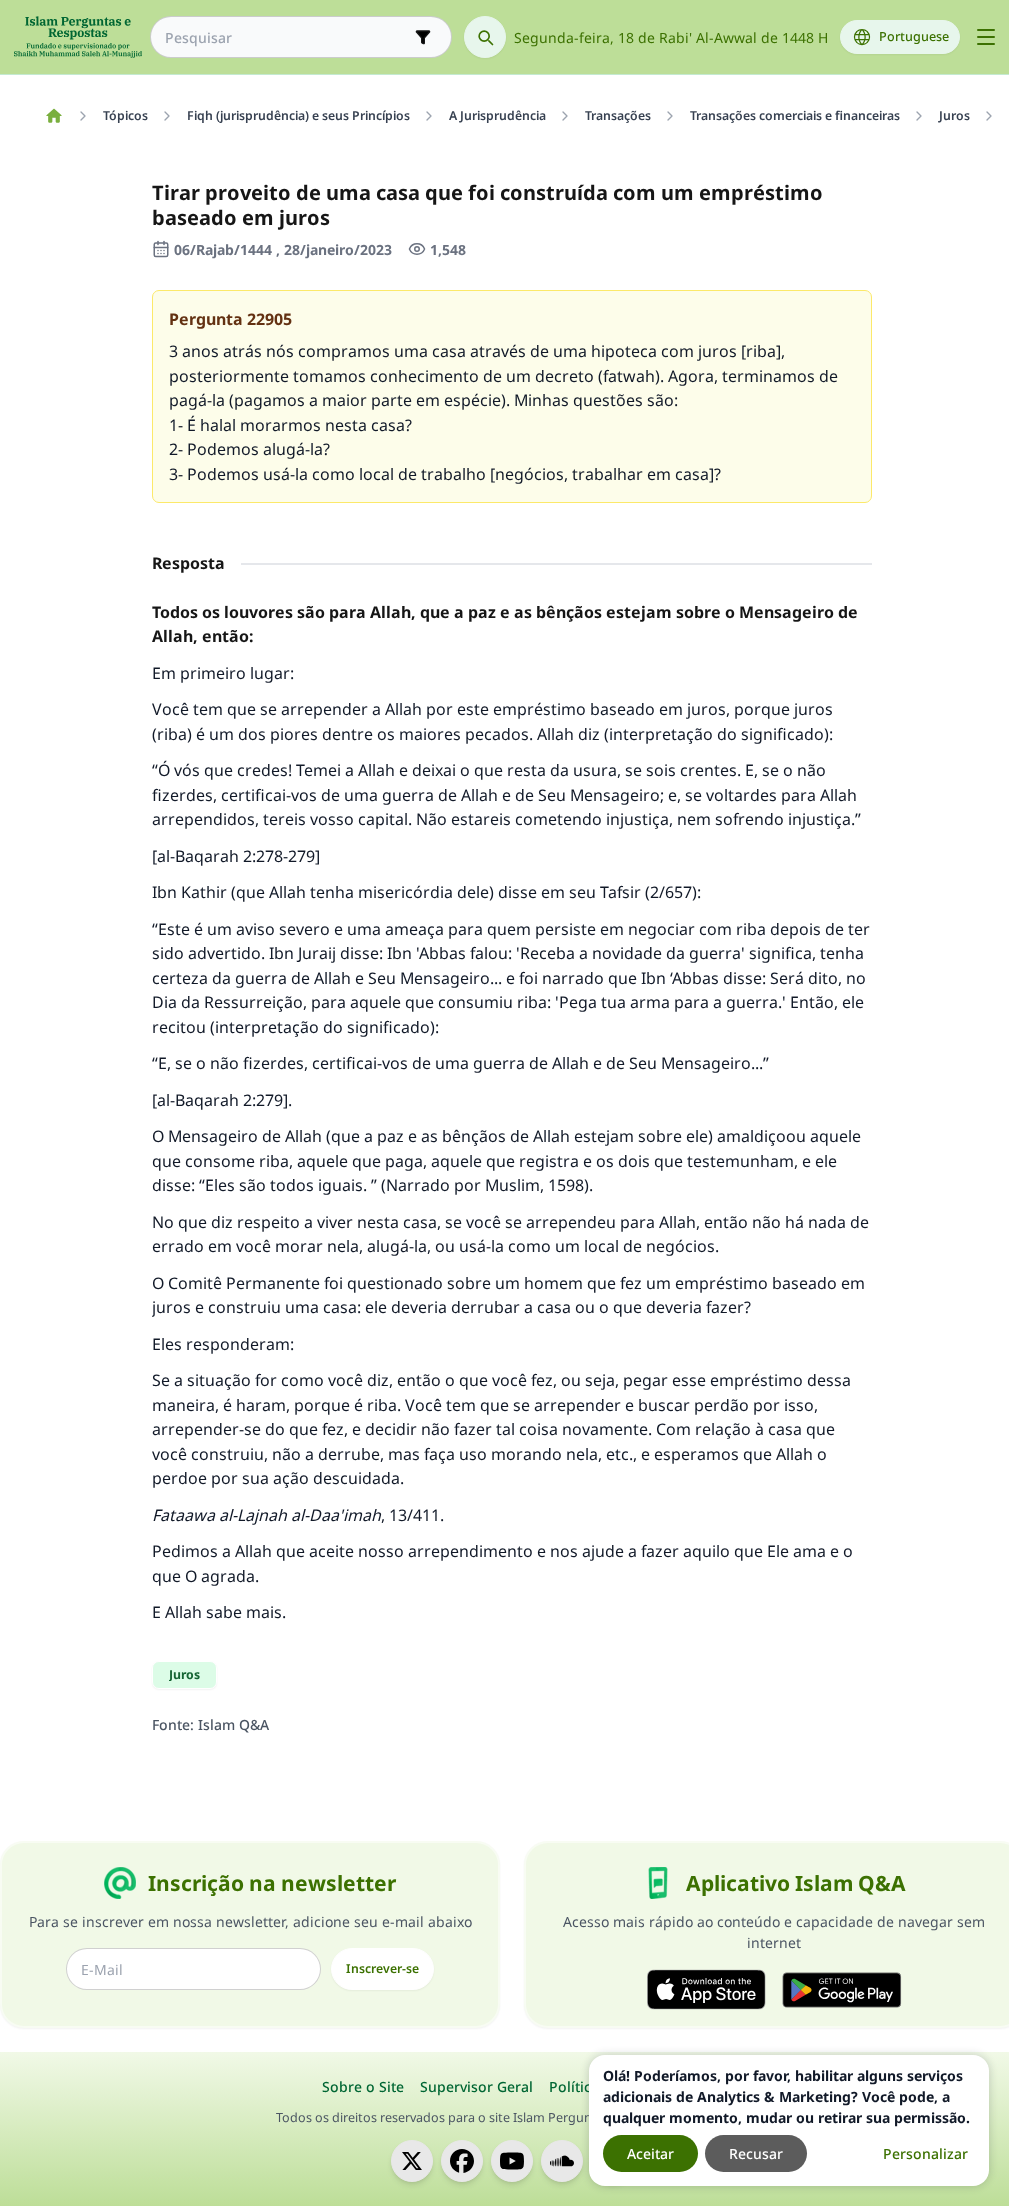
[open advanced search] (423, 37)
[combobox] (287, 37)
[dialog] (789, 2120)
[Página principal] (53, 116)
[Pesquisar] (485, 37)
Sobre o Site (363, 2086)
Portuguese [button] (914, 36)
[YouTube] (512, 2161)
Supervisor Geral (476, 2086)
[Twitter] (412, 2161)
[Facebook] (462, 2161)
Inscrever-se (382, 1968)
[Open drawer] (986, 37)
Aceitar (650, 2153)
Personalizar (925, 2153)
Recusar (756, 2153)
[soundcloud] (562, 2161)
